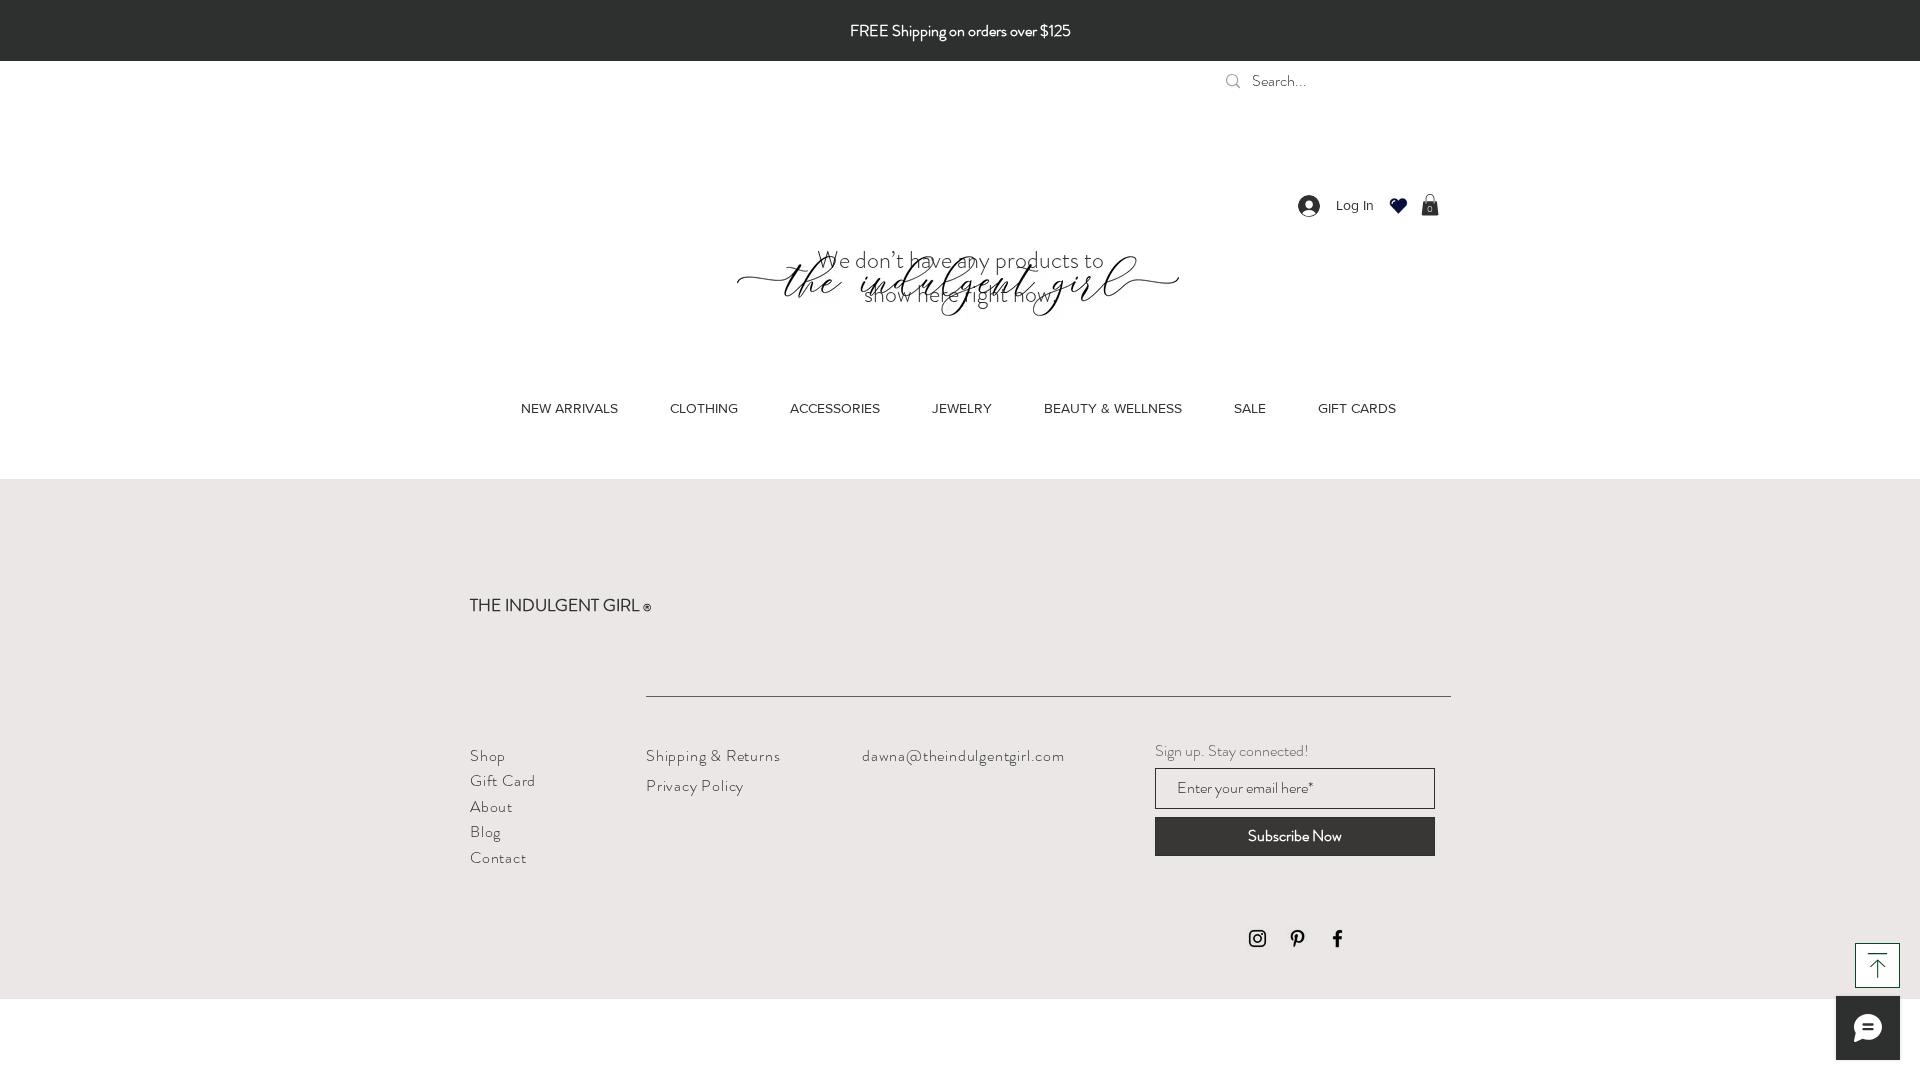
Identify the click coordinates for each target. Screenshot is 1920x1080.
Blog (485, 831)
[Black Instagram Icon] (1257, 938)
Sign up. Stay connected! (1232, 751)
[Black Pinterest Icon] (1297, 938)
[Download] (1877, 965)
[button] (1430, 205)
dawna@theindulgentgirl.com (963, 755)
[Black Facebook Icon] (1337, 938)
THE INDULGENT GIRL (560, 605)
